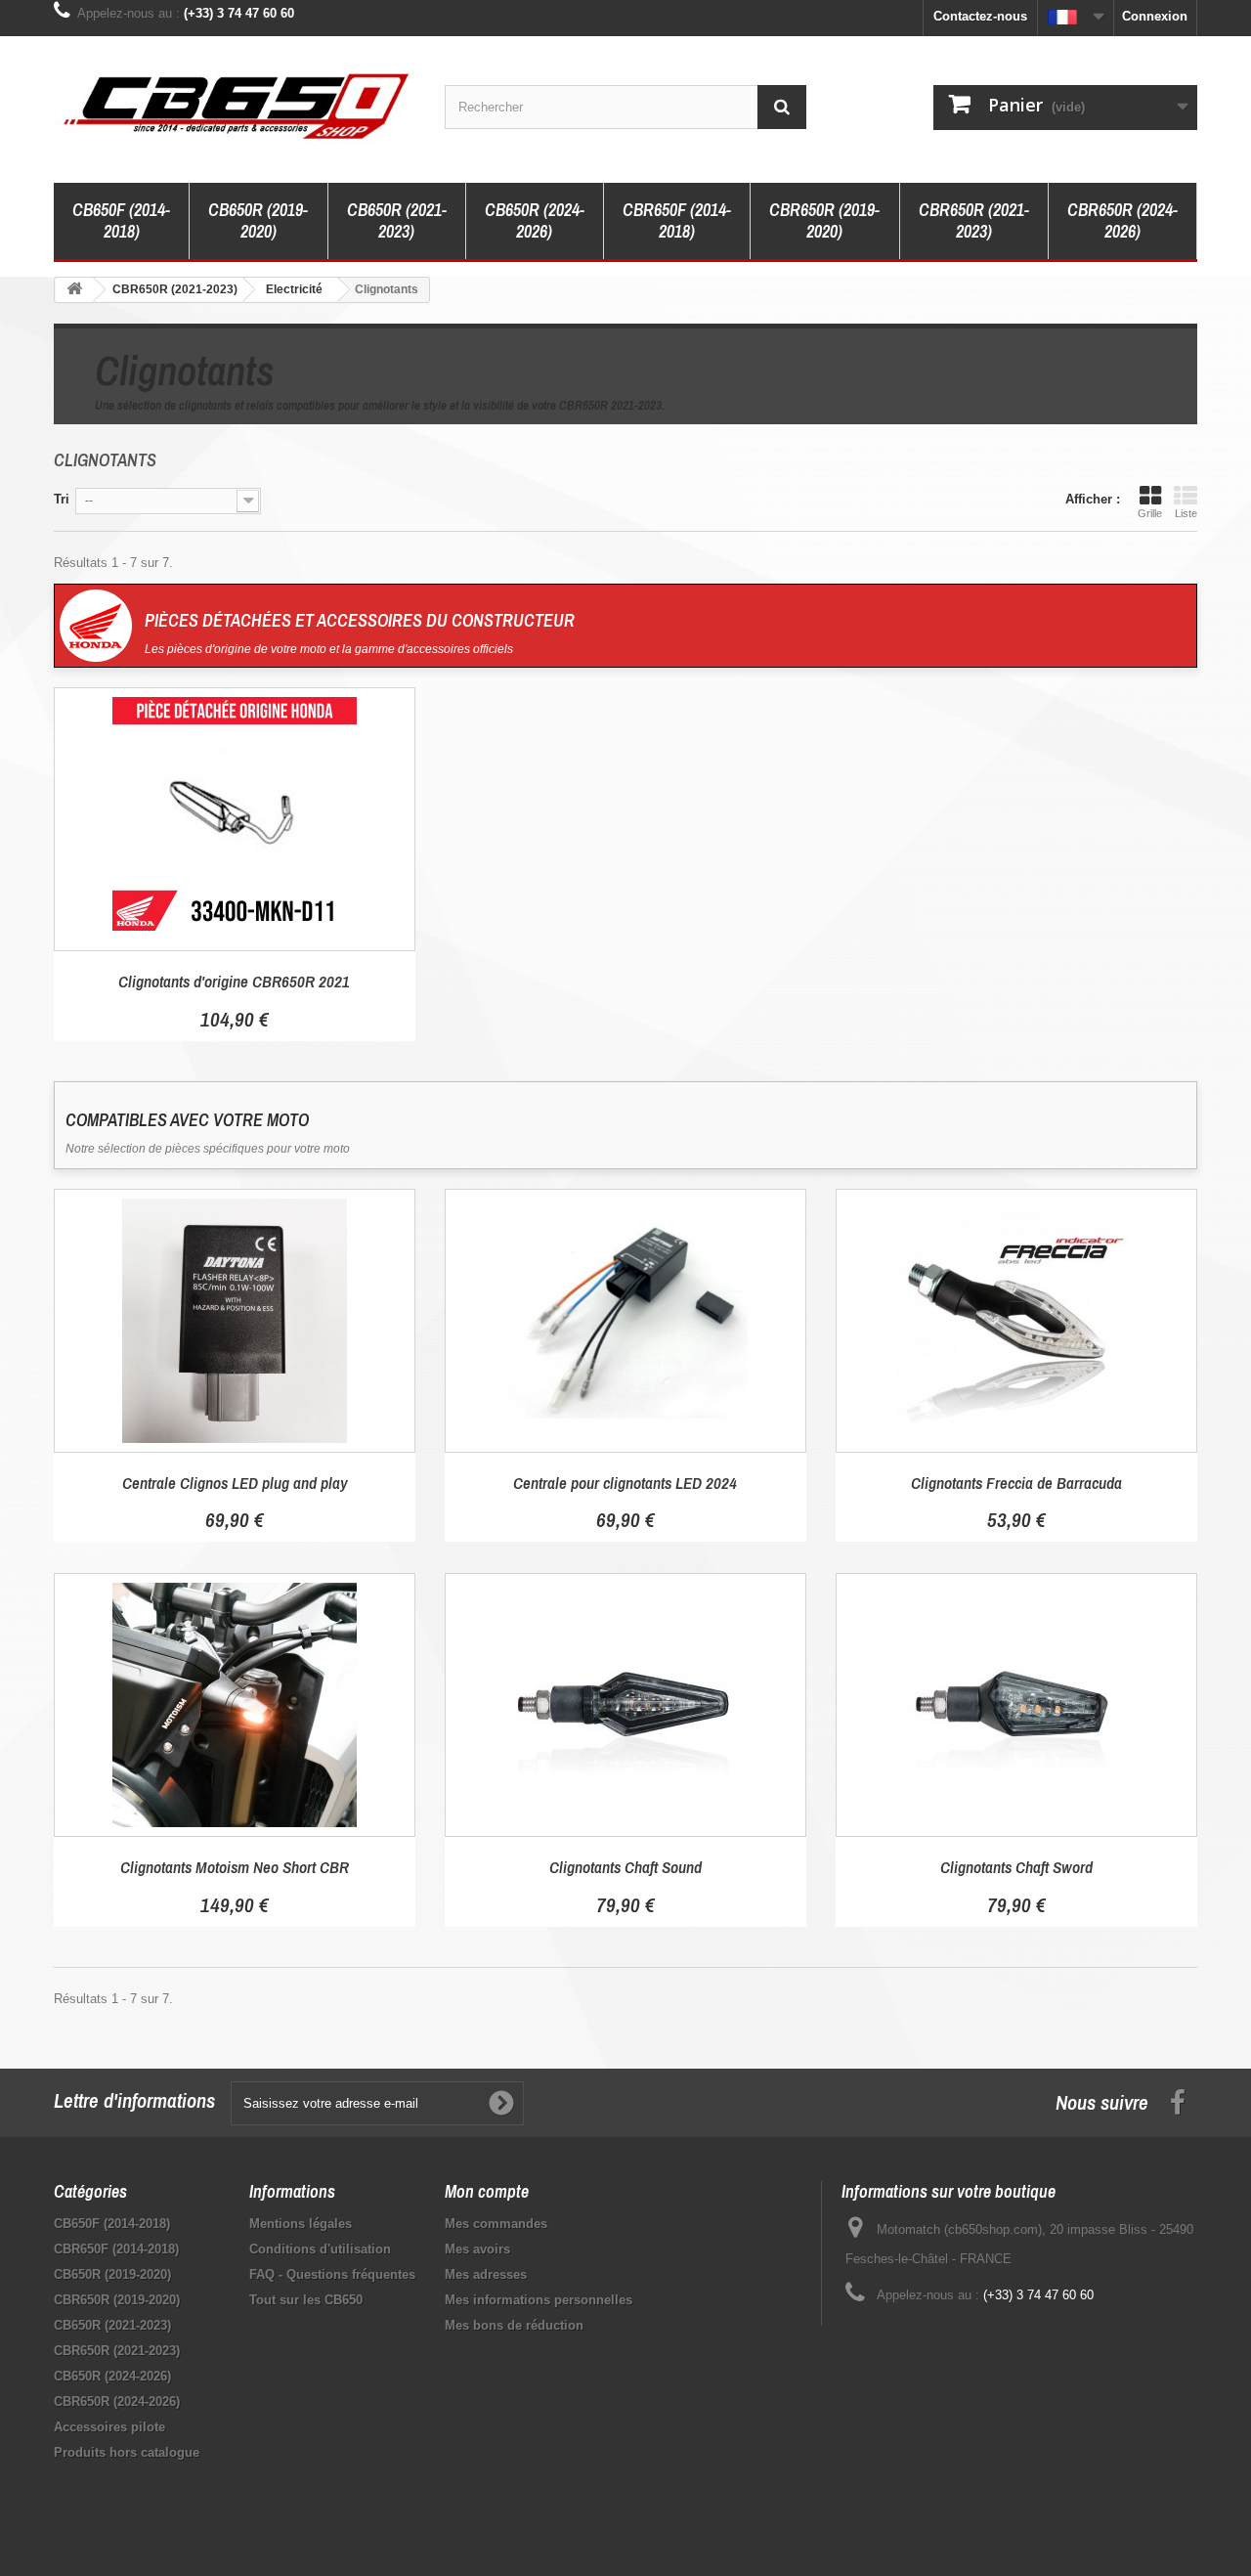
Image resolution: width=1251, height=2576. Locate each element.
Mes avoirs (477, 2249)
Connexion (1155, 16)
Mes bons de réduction (514, 2325)
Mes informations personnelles (539, 2300)
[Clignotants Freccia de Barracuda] (1016, 1321)
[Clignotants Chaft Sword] (1016, 1705)
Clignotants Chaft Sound (625, 1867)
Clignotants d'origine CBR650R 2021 (234, 981)
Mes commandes (496, 2224)
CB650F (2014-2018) (121, 220)
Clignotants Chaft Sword (1016, 1867)
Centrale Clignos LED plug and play (235, 1483)
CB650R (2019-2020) (258, 220)
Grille (1150, 513)
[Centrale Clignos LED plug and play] (235, 1321)
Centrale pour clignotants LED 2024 (625, 1483)
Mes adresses (486, 2274)
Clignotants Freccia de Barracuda (1016, 1483)
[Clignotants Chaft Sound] (625, 1705)
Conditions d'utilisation (320, 2249)
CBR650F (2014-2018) (677, 220)
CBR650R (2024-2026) (1122, 220)
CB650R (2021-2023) (397, 220)
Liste (1186, 513)
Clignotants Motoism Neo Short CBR (235, 1867)
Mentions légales (301, 2224)
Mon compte (487, 2191)
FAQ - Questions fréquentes (332, 2274)
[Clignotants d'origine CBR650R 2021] (235, 819)
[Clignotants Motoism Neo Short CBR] (235, 1705)
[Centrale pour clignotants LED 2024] (625, 1321)
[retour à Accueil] (74, 290)
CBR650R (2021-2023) (974, 220)
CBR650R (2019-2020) (824, 220)
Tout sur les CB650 (306, 2300)
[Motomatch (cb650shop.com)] (235, 105)
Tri (62, 499)
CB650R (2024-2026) (535, 220)
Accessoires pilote (109, 2427)
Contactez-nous (980, 16)
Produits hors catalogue (127, 2452)
